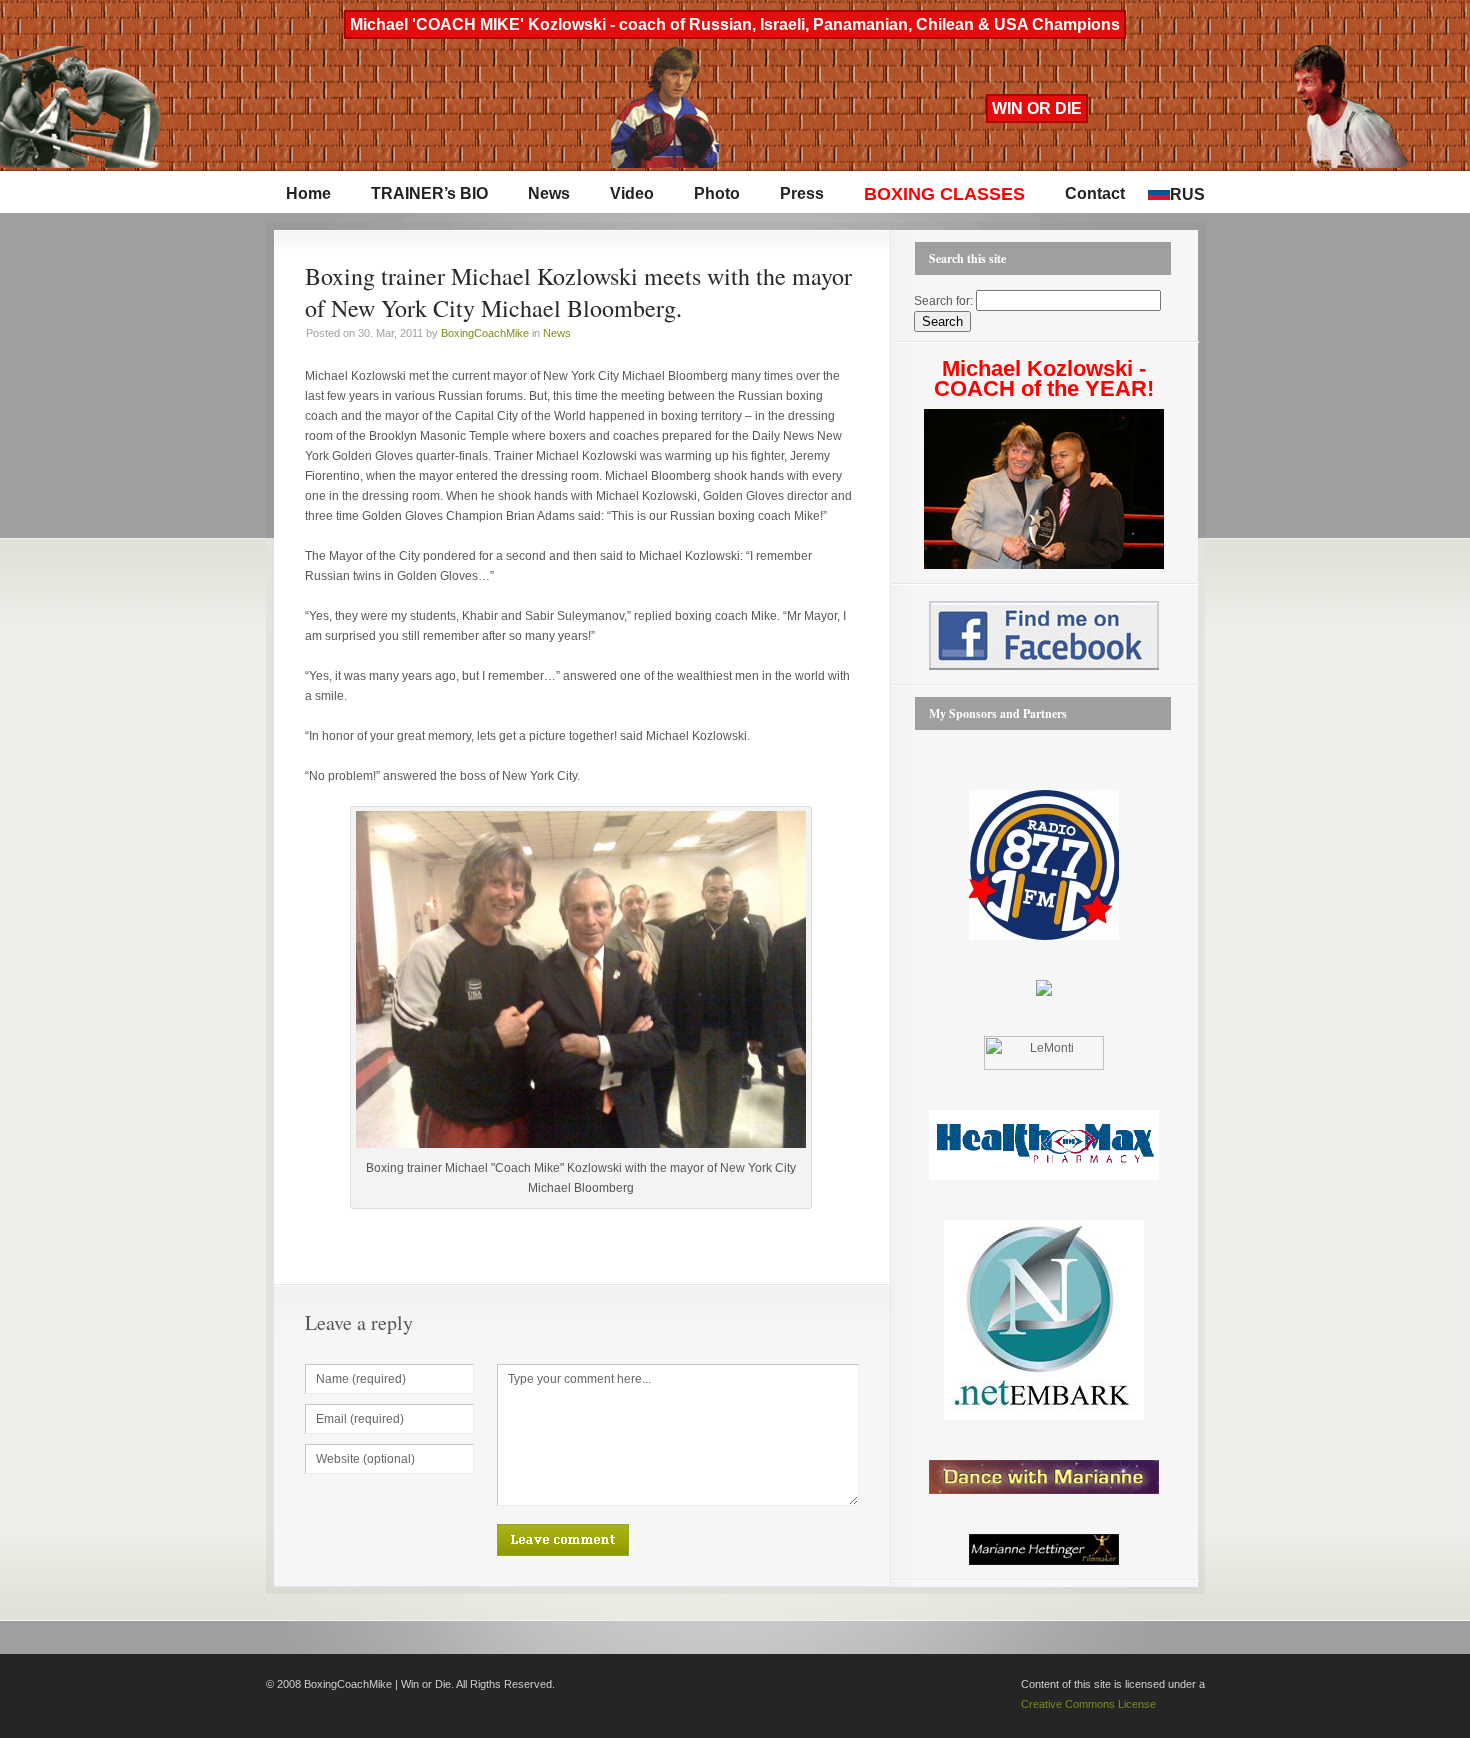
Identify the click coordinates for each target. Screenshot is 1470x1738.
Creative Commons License (1088, 1704)
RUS (1187, 194)
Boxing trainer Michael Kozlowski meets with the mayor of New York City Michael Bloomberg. (578, 292)
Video (632, 193)
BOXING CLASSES (944, 194)
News (549, 193)
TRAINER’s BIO (429, 193)
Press (802, 193)
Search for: (943, 301)
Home (308, 193)
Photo (717, 193)
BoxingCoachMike (485, 333)
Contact (1095, 193)
